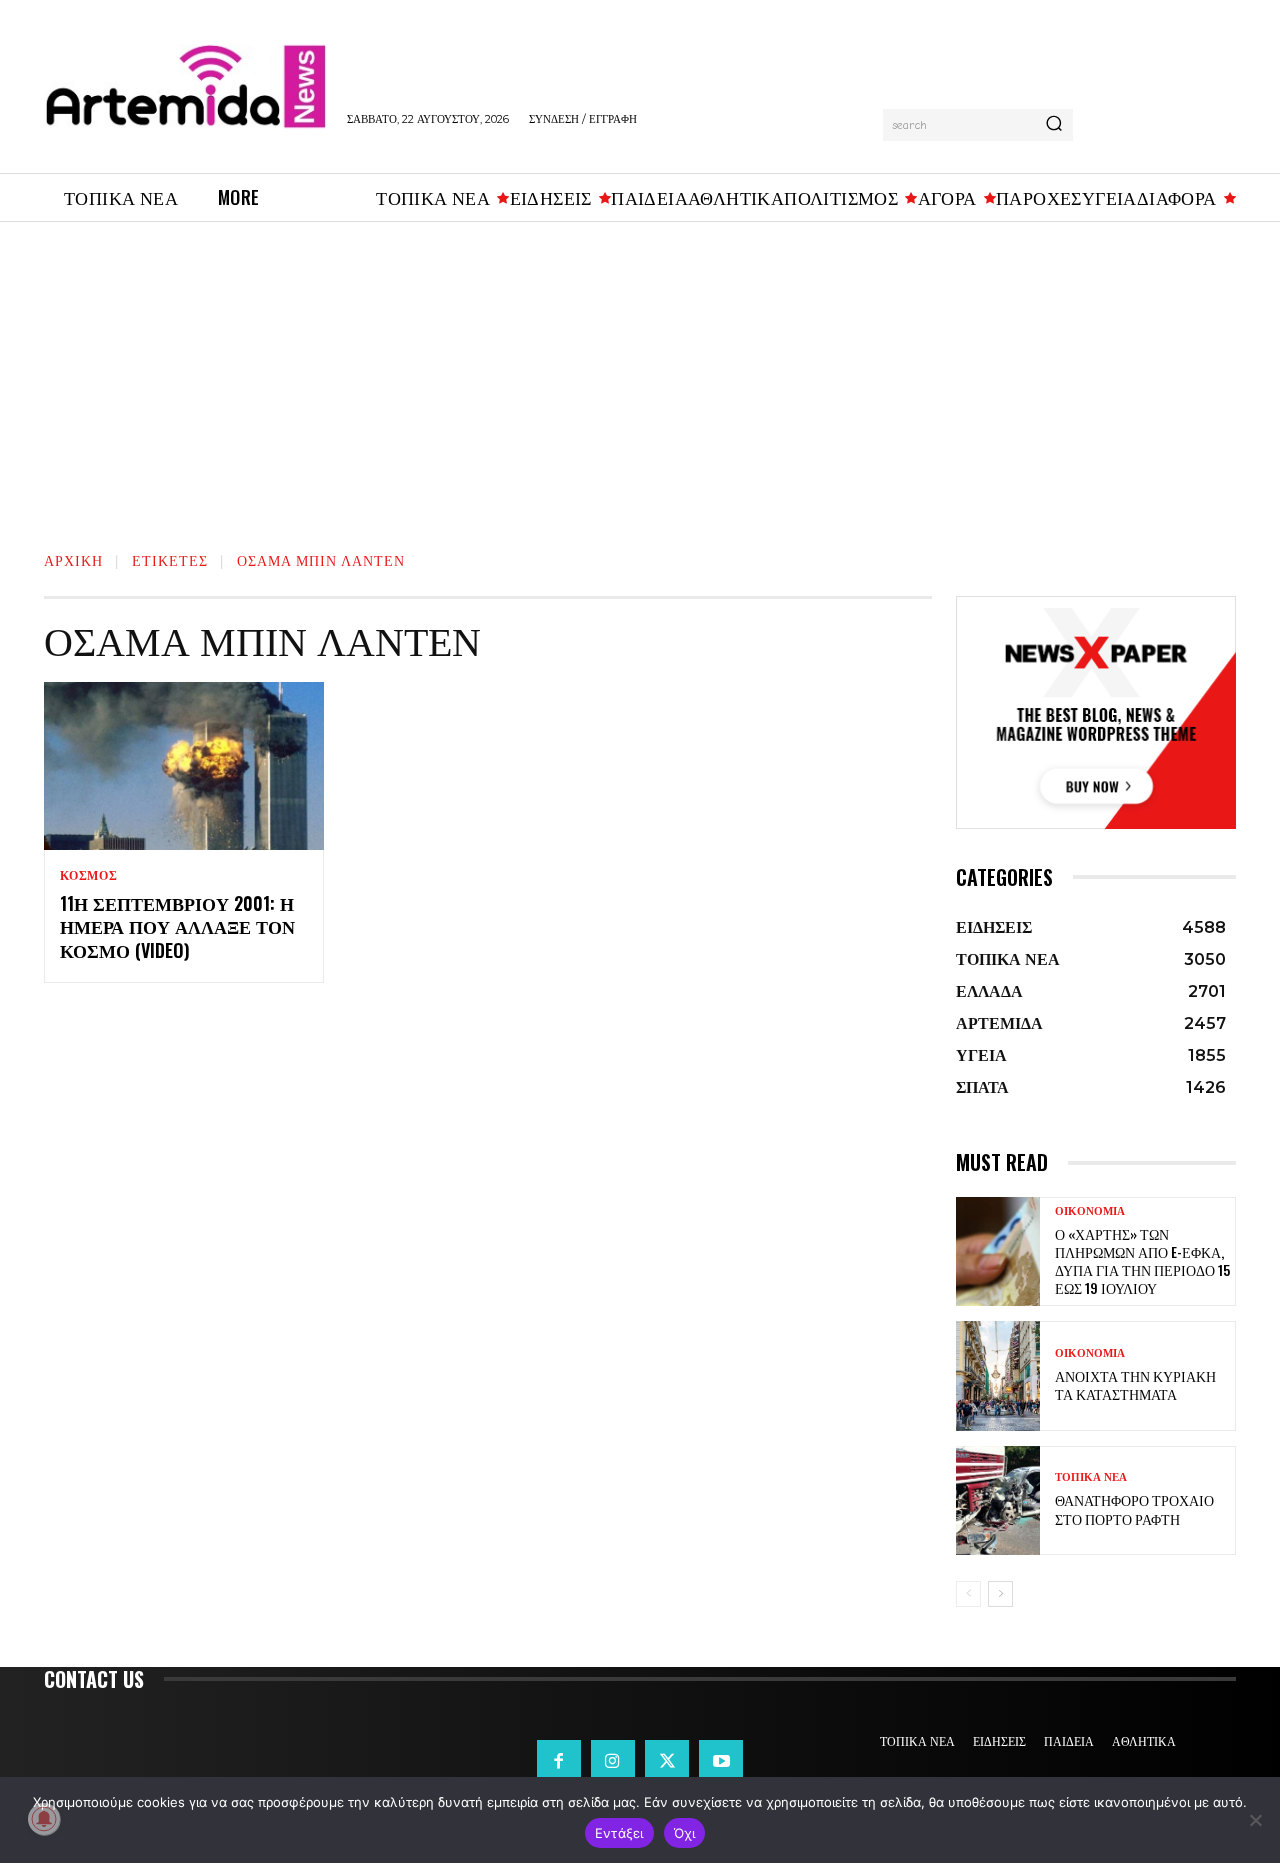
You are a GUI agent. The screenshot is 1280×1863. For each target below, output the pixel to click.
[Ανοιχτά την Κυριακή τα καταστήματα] (998, 1375)
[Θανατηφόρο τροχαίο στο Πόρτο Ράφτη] (998, 1500)
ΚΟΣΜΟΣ (89, 876)
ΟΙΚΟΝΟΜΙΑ (1090, 1211)
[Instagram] (613, 1762)
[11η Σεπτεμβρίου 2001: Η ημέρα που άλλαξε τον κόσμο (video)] (184, 766)
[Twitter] (667, 1762)
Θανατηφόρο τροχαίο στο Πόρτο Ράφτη (1134, 1508)
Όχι (685, 1833)
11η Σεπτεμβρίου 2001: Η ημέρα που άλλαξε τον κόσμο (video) (177, 926)
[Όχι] (1255, 1820)
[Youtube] (721, 1762)
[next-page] (1000, 1594)
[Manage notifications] (44, 1819)
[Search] (1054, 125)
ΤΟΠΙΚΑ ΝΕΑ (1091, 1477)
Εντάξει (619, 1833)
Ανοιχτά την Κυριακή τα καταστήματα (1135, 1384)
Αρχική (73, 559)
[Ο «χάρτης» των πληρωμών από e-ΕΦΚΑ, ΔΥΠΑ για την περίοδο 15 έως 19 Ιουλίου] (998, 1251)
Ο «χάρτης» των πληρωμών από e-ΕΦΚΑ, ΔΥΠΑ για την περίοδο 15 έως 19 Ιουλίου (1142, 1261)
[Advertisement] (640, 372)
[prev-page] (968, 1594)
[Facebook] (559, 1762)
